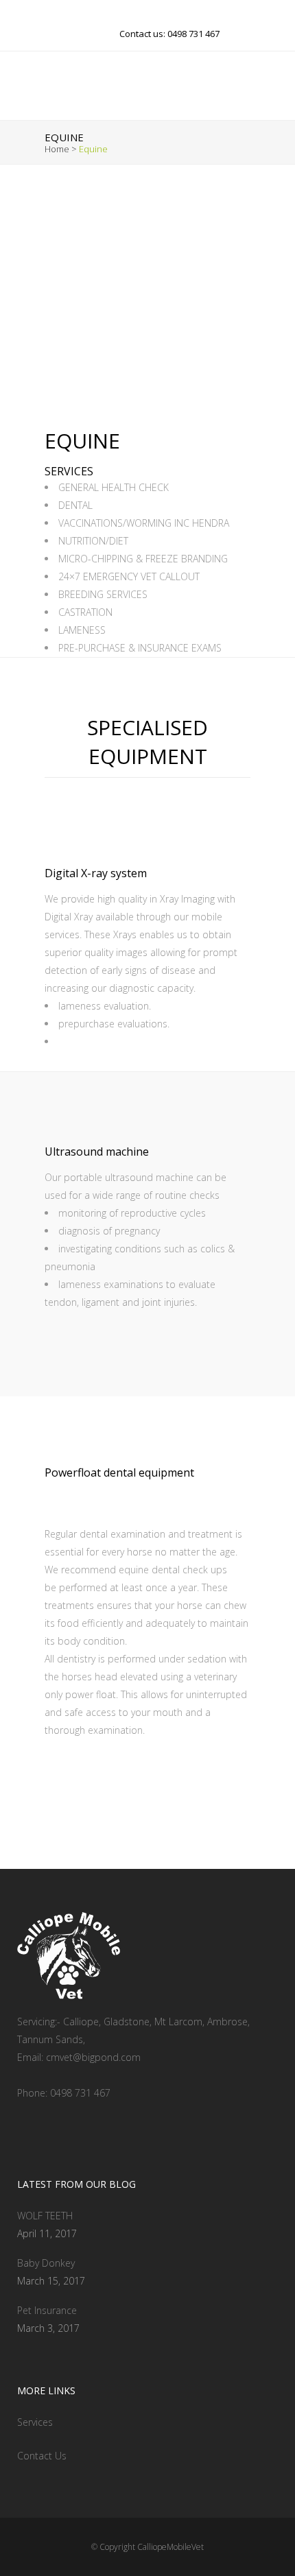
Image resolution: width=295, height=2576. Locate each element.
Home (57, 149)
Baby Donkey (46, 2263)
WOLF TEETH (45, 2216)
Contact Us (42, 2456)
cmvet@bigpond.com (93, 2057)
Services (35, 2422)
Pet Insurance (47, 2310)
